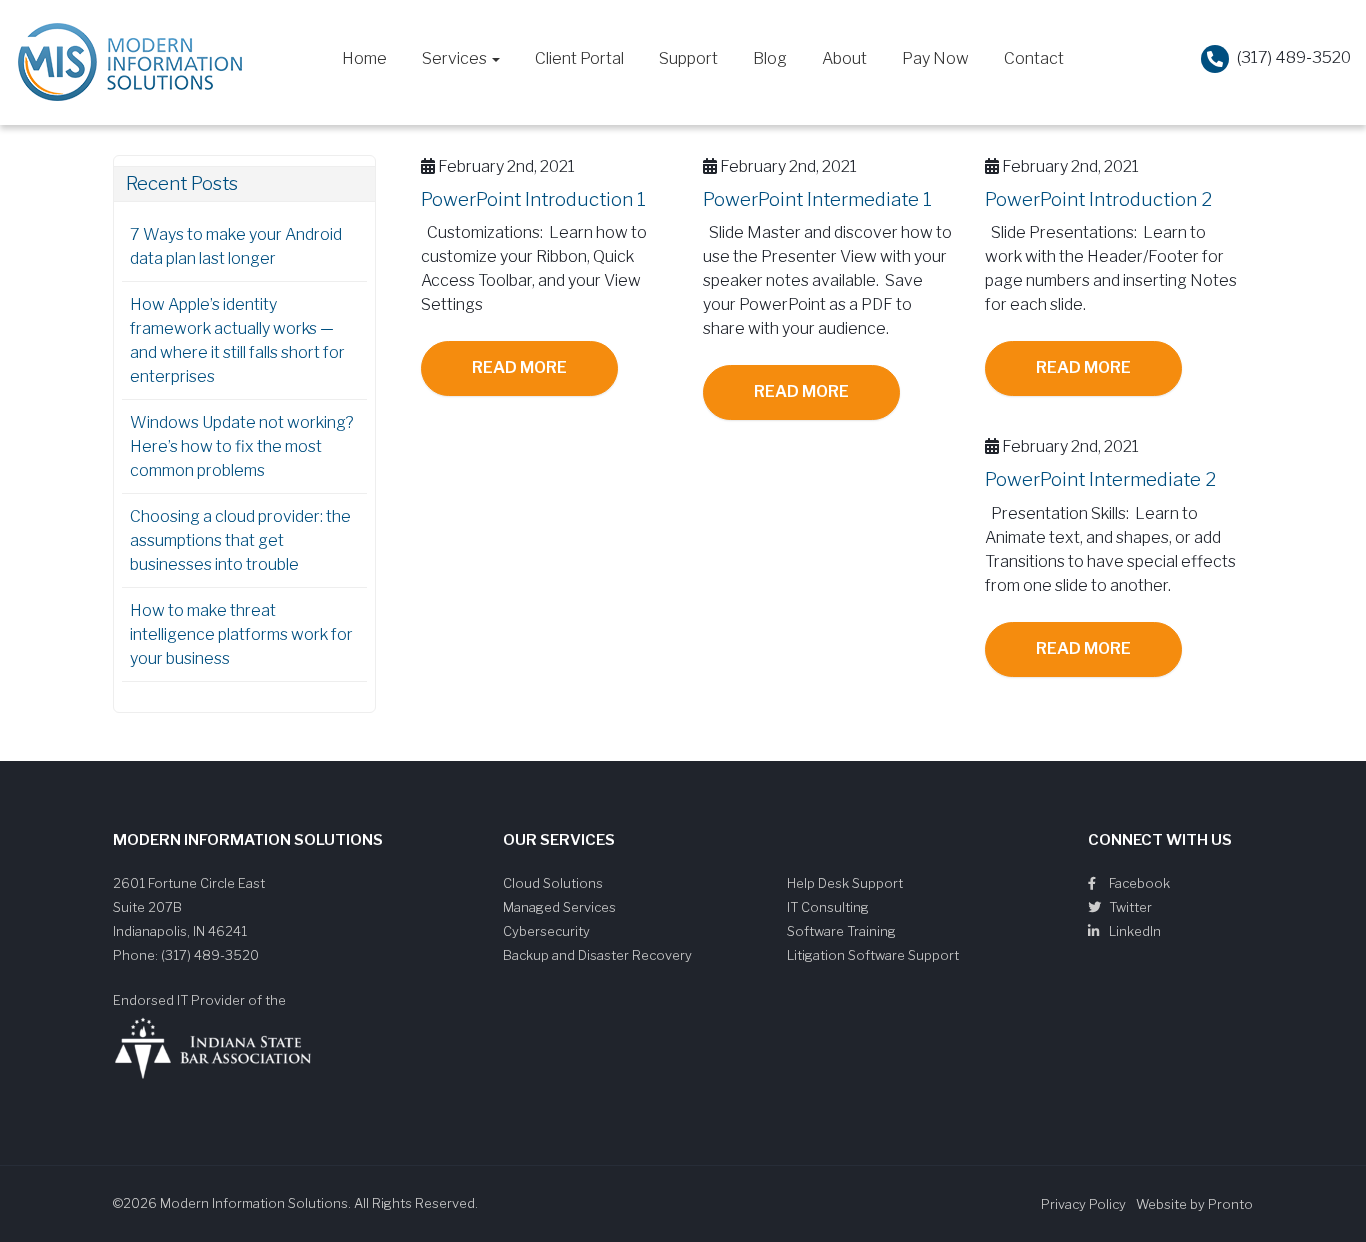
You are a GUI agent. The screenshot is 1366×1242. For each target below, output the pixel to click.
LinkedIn (1133, 931)
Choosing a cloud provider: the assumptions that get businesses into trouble (240, 540)
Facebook (1138, 883)
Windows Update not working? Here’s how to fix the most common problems (242, 446)
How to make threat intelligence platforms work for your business (241, 634)
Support (688, 58)
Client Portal (579, 58)
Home (364, 58)
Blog (770, 58)
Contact (1034, 58)
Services (456, 58)
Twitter (1129, 907)
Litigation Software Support (873, 955)
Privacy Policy (1083, 1204)
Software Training (841, 931)
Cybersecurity (546, 931)
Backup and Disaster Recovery (597, 955)
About (844, 58)
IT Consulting (828, 907)
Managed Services (559, 907)
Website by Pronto (1194, 1204)
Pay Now (935, 58)
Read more (519, 367)
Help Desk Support (845, 883)
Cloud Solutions (553, 883)
